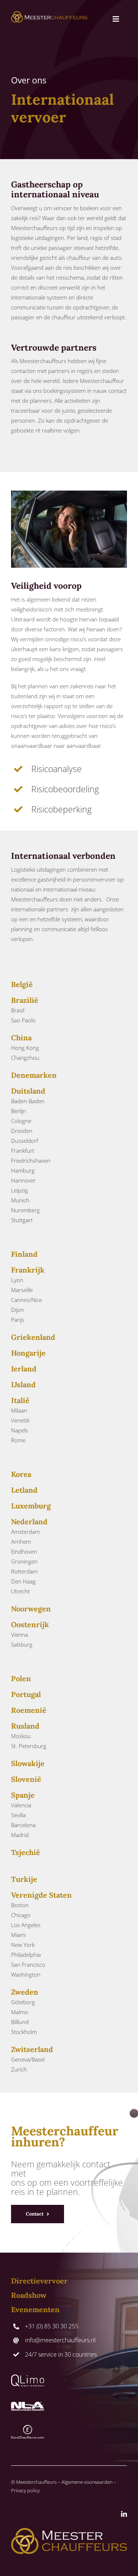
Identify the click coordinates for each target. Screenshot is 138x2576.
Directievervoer (39, 2281)
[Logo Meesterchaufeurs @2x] (49, 14)
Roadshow (29, 2295)
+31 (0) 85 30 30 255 (52, 2326)
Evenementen (35, 2309)
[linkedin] (124, 2514)
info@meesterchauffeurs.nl (60, 2340)
